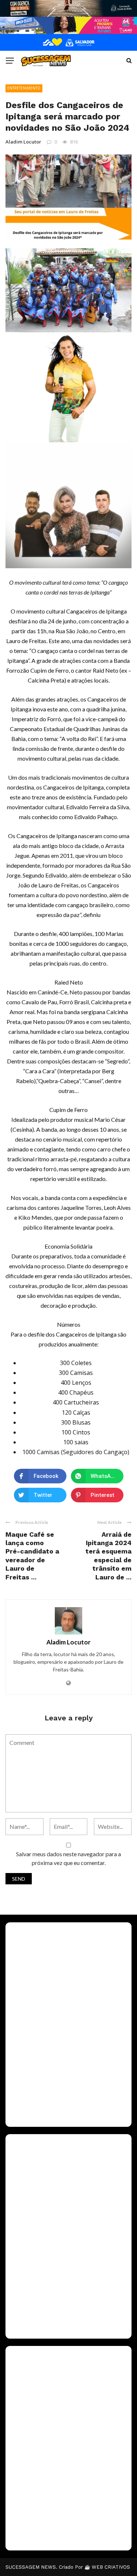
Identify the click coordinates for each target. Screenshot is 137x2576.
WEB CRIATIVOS (111, 2567)
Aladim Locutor (23, 142)
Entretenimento (24, 88)
